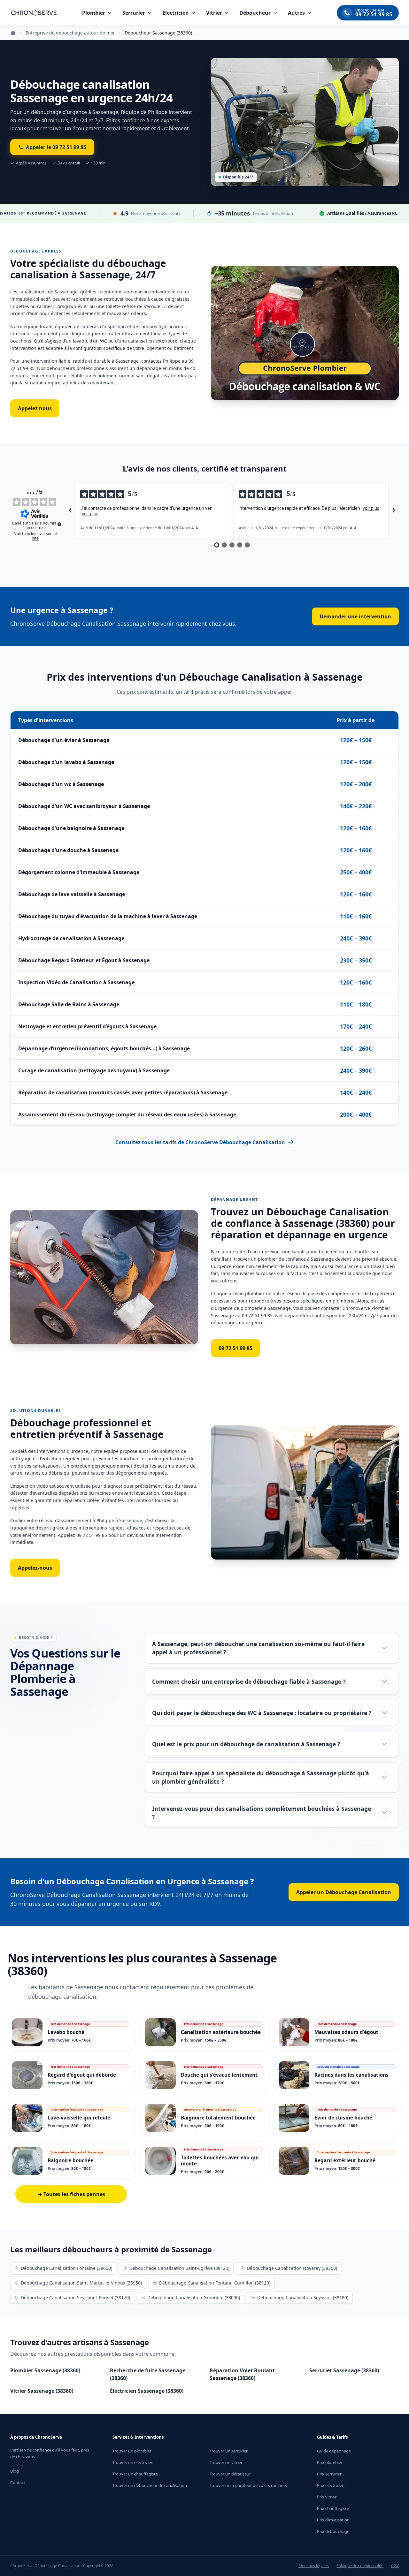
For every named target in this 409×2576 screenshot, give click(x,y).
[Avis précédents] (70, 511)
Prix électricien (331, 2485)
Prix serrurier (329, 2474)
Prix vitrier (327, 2497)
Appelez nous (35, 408)
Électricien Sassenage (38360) (147, 2391)
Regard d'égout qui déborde (82, 2075)
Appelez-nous (35, 1568)
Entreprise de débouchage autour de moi (70, 33)
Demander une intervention (355, 616)
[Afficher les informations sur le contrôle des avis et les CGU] (59, 524)
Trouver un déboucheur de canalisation (150, 2485)
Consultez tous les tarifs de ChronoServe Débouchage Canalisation (200, 1142)
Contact (18, 2482)
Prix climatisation (333, 2520)
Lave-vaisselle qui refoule (79, 2118)
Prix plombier (330, 2462)
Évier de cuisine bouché (343, 2118)
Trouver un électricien (133, 2462)
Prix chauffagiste (333, 2508)
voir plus (90, 514)
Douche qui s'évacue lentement (219, 2075)
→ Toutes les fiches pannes (71, 2194)
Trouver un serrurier (229, 2451)
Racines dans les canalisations (351, 2075)
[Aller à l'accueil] (34, 13)
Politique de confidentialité (360, 2566)
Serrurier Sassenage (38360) (344, 2370)
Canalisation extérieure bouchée (221, 2032)
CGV (395, 2566)
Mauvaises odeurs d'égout (346, 2032)
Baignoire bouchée (70, 2160)
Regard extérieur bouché (345, 2160)
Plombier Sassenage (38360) (45, 2370)
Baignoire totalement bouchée (218, 2118)
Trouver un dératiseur (230, 2474)
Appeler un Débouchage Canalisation (344, 1892)
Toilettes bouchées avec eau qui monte (220, 2161)
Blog (15, 2471)
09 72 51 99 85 (235, 1348)
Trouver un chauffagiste (135, 2474)
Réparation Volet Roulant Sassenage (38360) (242, 2374)
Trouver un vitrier (226, 2462)
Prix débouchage (333, 2531)
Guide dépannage (334, 2451)
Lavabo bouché (66, 2032)
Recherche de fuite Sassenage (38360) (148, 2374)
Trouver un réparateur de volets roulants (248, 2485)
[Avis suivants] (394, 511)
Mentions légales (314, 2566)
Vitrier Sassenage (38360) (42, 2391)
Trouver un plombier (132, 2451)
